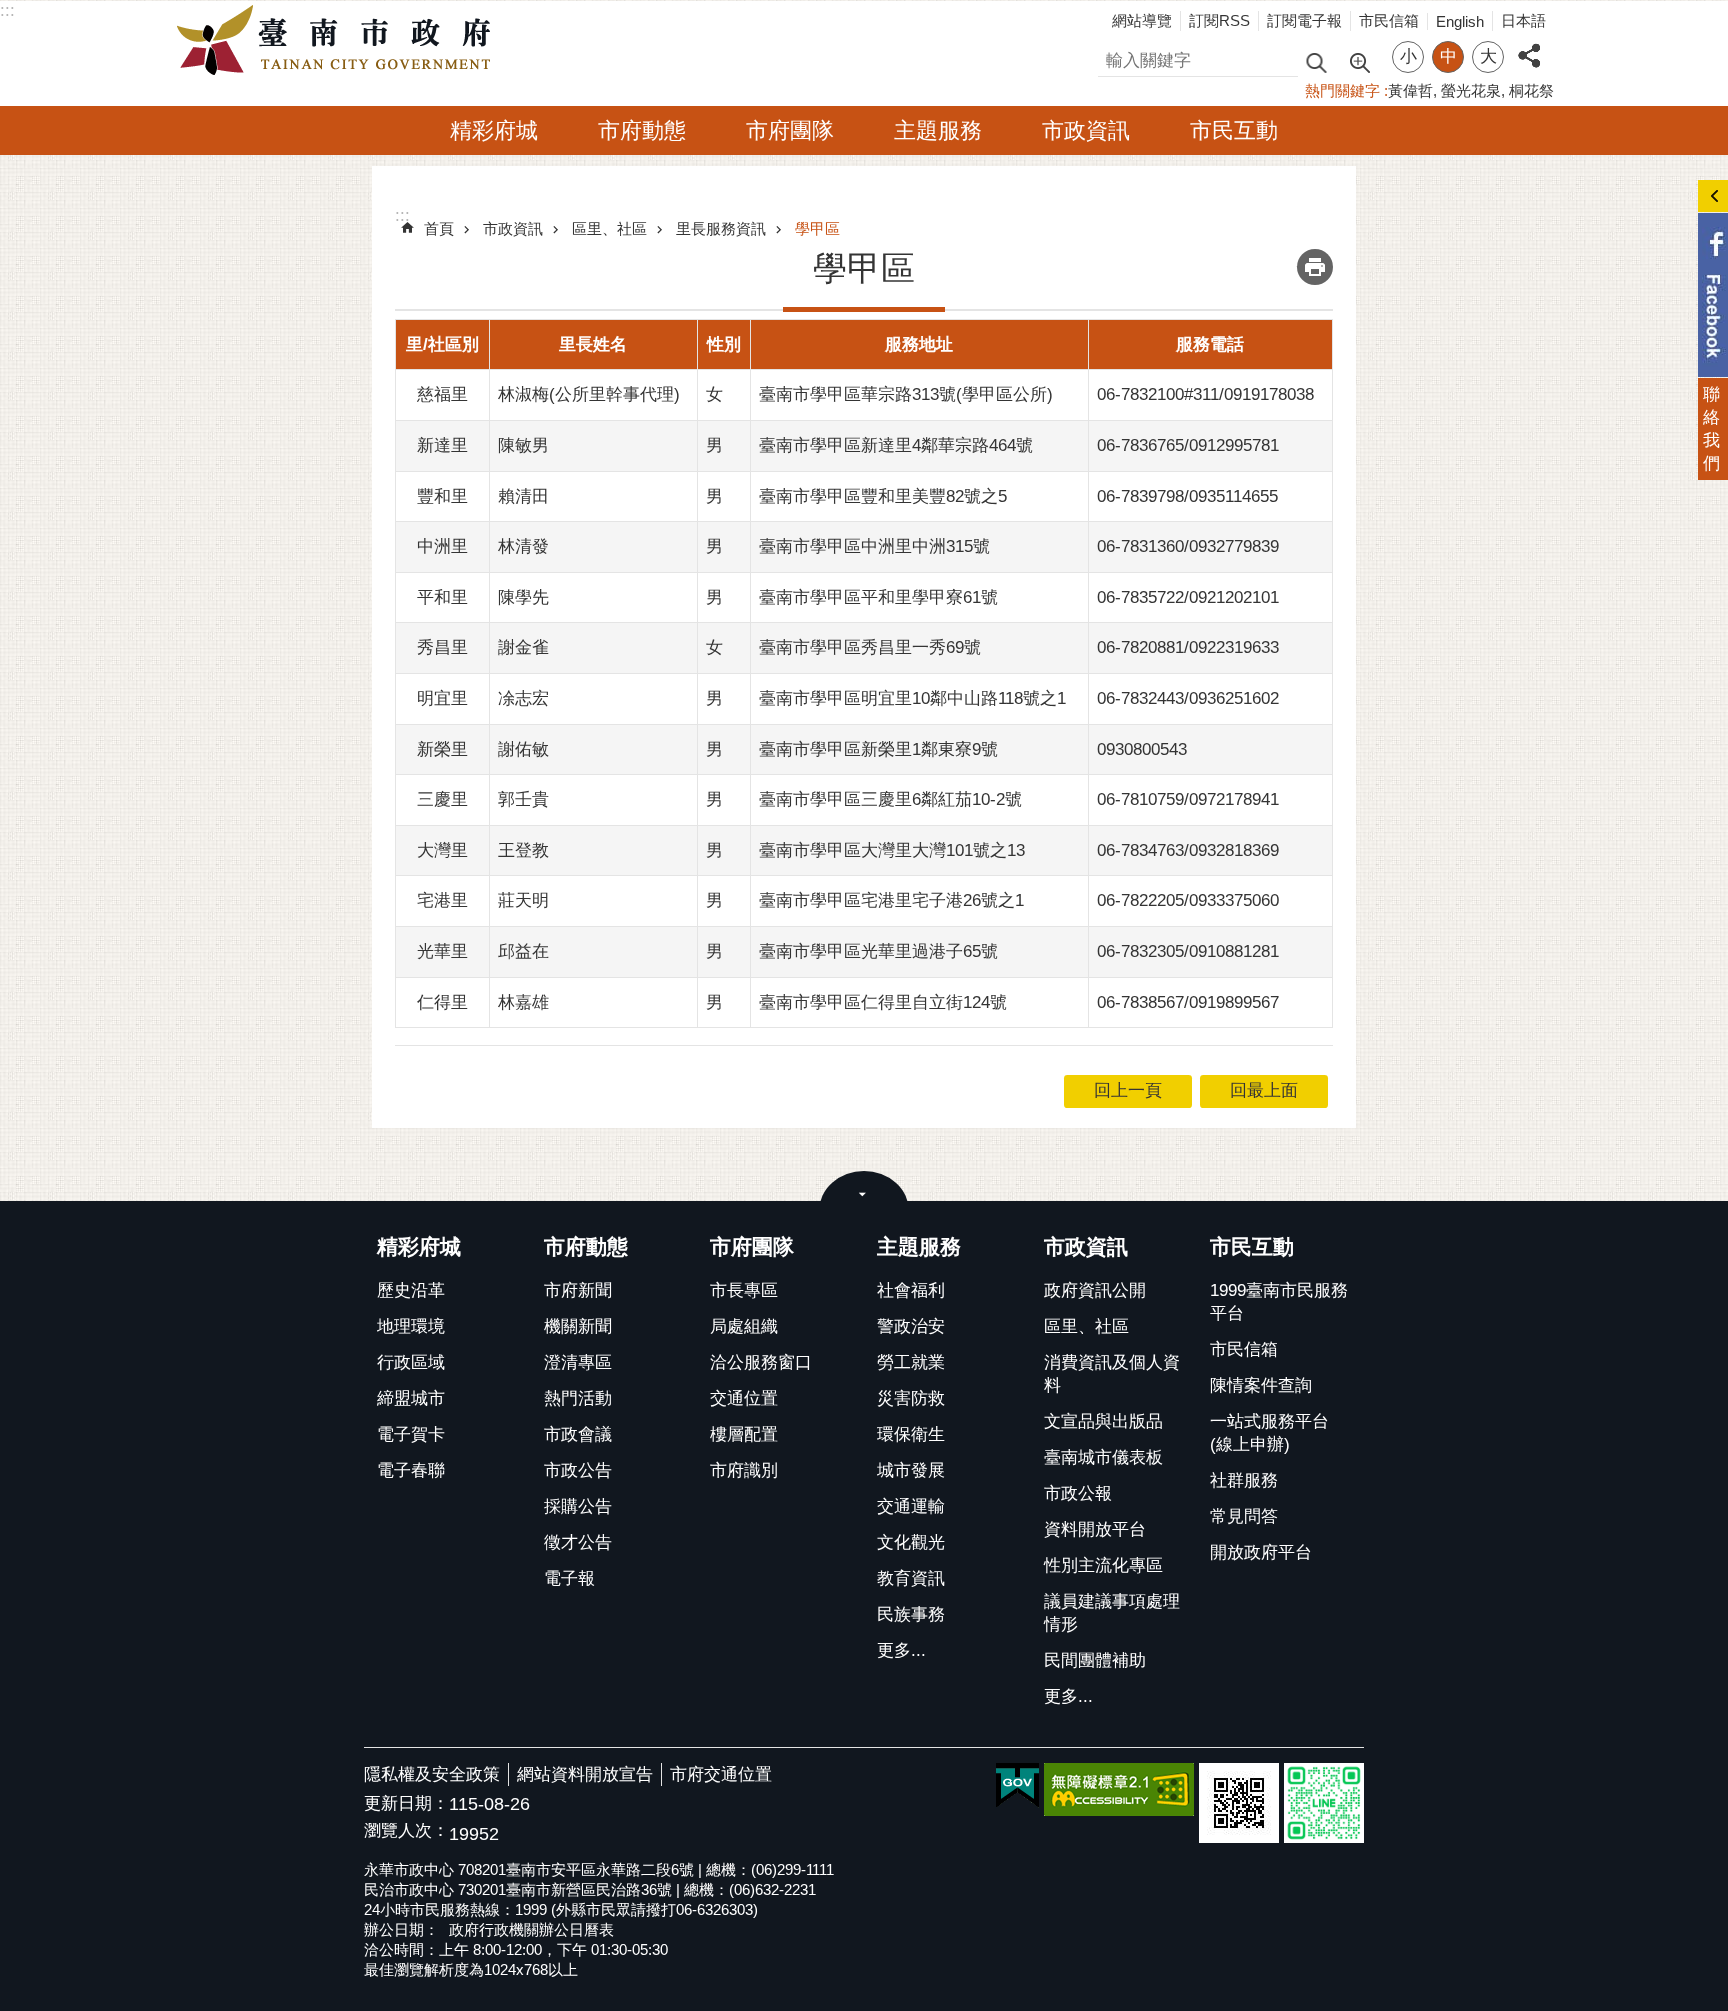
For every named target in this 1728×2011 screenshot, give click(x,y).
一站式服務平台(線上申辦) (1269, 1433)
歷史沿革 (411, 1290)
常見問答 (1244, 1516)
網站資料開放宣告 (585, 1774)
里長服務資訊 (721, 228)
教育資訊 (911, 1578)
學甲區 (817, 228)
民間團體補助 (1095, 1660)
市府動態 (642, 130)
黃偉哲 (1410, 90)
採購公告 (578, 1506)
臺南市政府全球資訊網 (339, 41)
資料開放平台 (1095, 1529)
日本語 (1523, 20)
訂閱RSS (1219, 20)
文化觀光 (911, 1542)
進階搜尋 (1359, 61)
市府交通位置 (721, 1774)
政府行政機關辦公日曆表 (531, 1929)
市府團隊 (790, 130)
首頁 (439, 228)
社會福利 (911, 1290)
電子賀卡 (411, 1434)
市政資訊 (1086, 130)
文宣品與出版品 (1103, 1421)
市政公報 (1078, 1493)
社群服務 (1244, 1480)
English (1460, 21)
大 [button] (1488, 56)
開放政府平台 (1261, 1552)
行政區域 (411, 1362)
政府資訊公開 (1095, 1290)
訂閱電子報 (1304, 20)
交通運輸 (911, 1506)
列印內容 (1315, 267)
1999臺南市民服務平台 (1279, 1302)
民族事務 (911, 1614)
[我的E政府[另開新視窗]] (1017, 1786)
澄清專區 (578, 1362)
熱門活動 (578, 1398)
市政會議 (578, 1434)
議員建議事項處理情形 (1112, 1613)
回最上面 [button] (1264, 1090)
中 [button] (1448, 56)
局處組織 (744, 1326)
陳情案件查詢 (1261, 1385)
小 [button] (1408, 56)
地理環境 (411, 1326)
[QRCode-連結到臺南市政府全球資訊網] (1239, 1803)
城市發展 (911, 1470)
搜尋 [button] (1316, 61)
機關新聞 (578, 1326)
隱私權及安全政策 (432, 1774)
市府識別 (744, 1470)
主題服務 (938, 130)
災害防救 (911, 1398)
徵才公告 (578, 1542)
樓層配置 (744, 1434)
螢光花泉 (1471, 90)
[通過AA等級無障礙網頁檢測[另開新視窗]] (1119, 1789)
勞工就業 (911, 1362)
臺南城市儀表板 (1103, 1457)
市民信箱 (1389, 20)
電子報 (569, 1578)
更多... (901, 1650)
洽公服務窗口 (761, 1362)
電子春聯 (411, 1470)
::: (7, 10)
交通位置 (744, 1398)
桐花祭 (1531, 90)
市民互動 (1234, 130)
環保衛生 (911, 1434)
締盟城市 (411, 1398)
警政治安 (911, 1326)
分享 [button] (1529, 44)
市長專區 (744, 1290)
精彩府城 (494, 130)
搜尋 (1115, 57)
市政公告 (578, 1470)
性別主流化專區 (1103, 1565)
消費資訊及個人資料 (1112, 1374)
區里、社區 (609, 228)
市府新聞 (578, 1290)
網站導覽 (1142, 20)
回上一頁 (1128, 1090)
